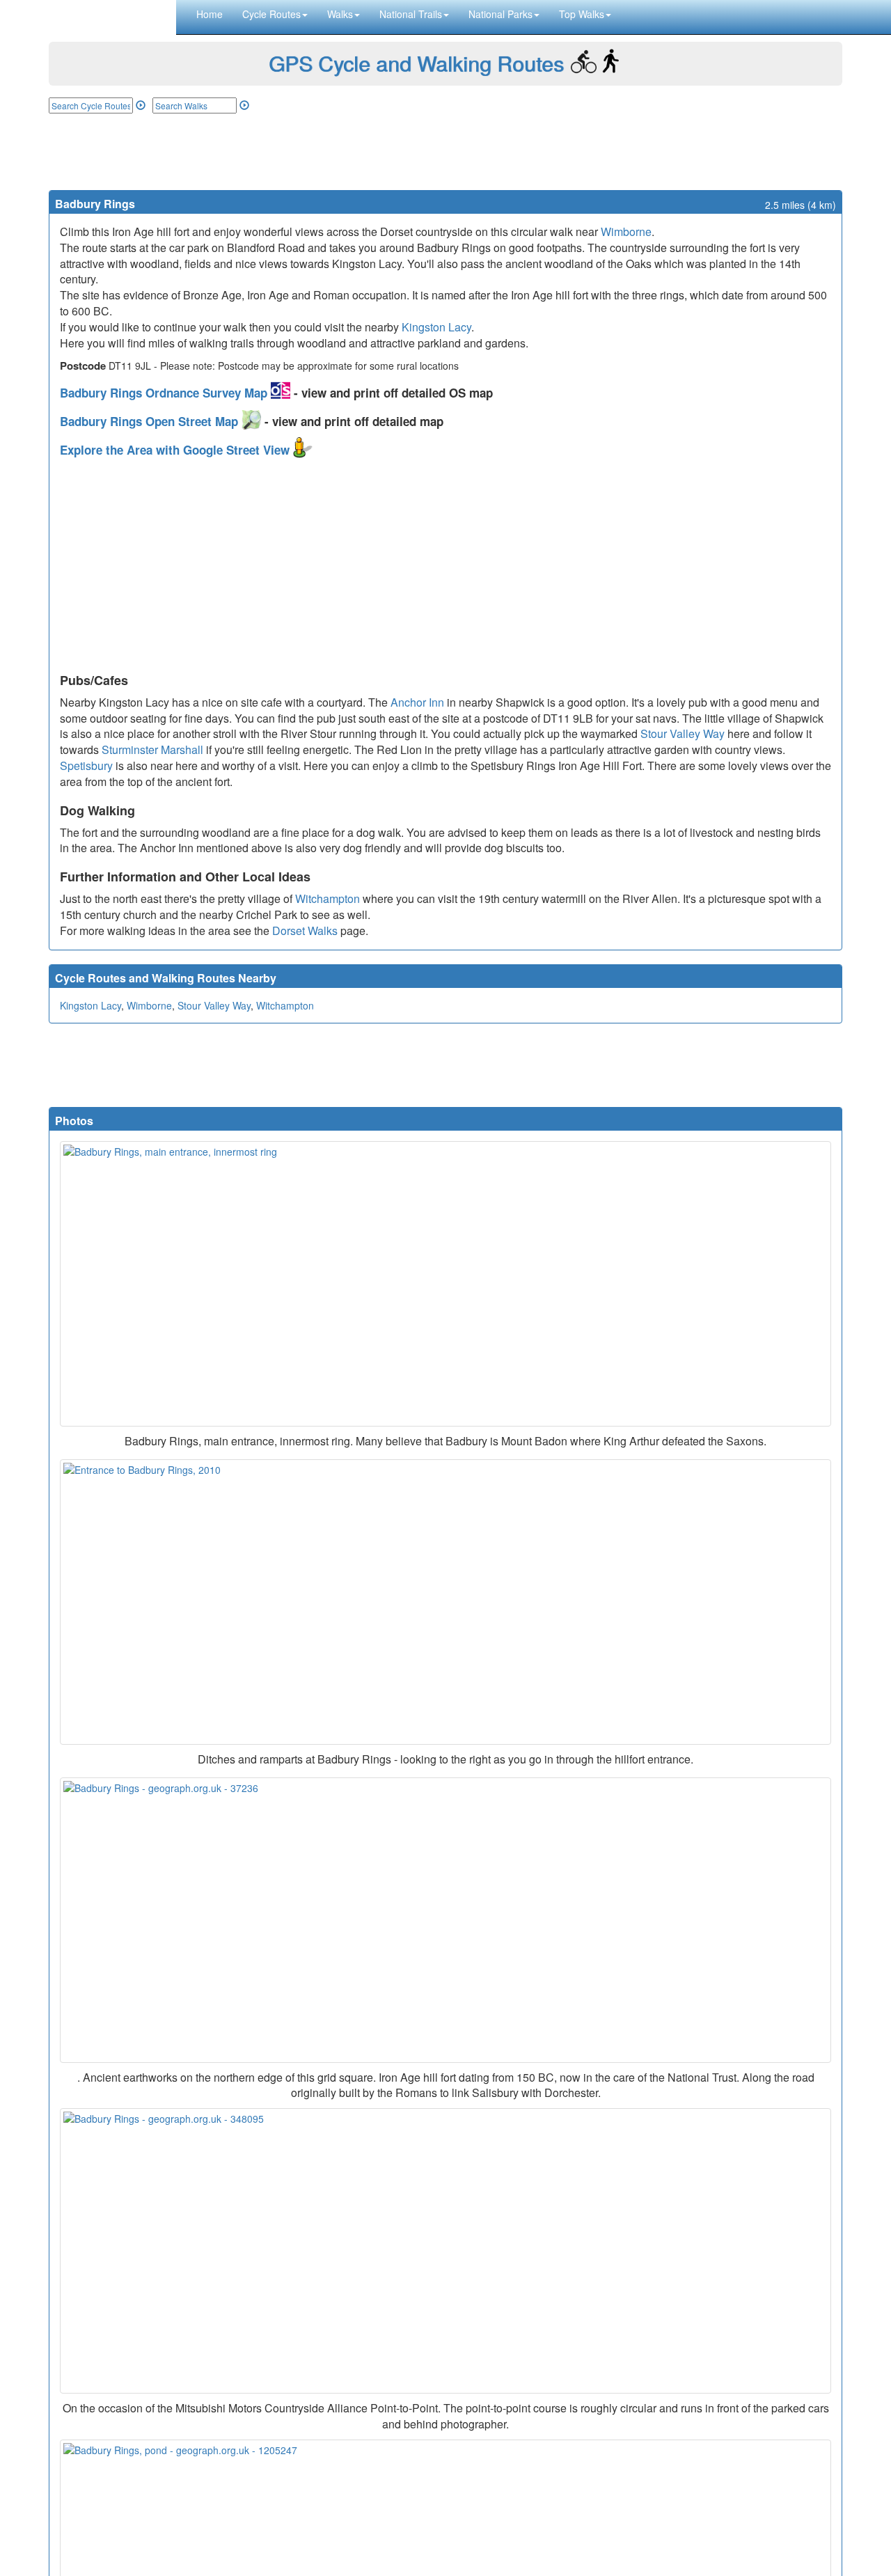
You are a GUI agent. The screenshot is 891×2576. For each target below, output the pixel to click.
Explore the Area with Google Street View (176, 450)
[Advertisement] (445, 152)
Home (210, 14)
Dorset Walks (305, 930)
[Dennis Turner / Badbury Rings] (445, 1920)
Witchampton (328, 898)
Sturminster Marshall (152, 749)
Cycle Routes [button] (271, 14)
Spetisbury (86, 765)
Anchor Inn (417, 702)
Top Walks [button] (582, 14)
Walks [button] (340, 14)
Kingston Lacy (436, 327)
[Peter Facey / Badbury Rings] (445, 2251)
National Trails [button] (411, 14)
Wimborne (626, 231)
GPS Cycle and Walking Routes (416, 63)
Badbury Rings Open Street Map (151, 421)
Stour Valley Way (683, 733)
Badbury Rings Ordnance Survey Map (165, 393)
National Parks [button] (500, 14)
